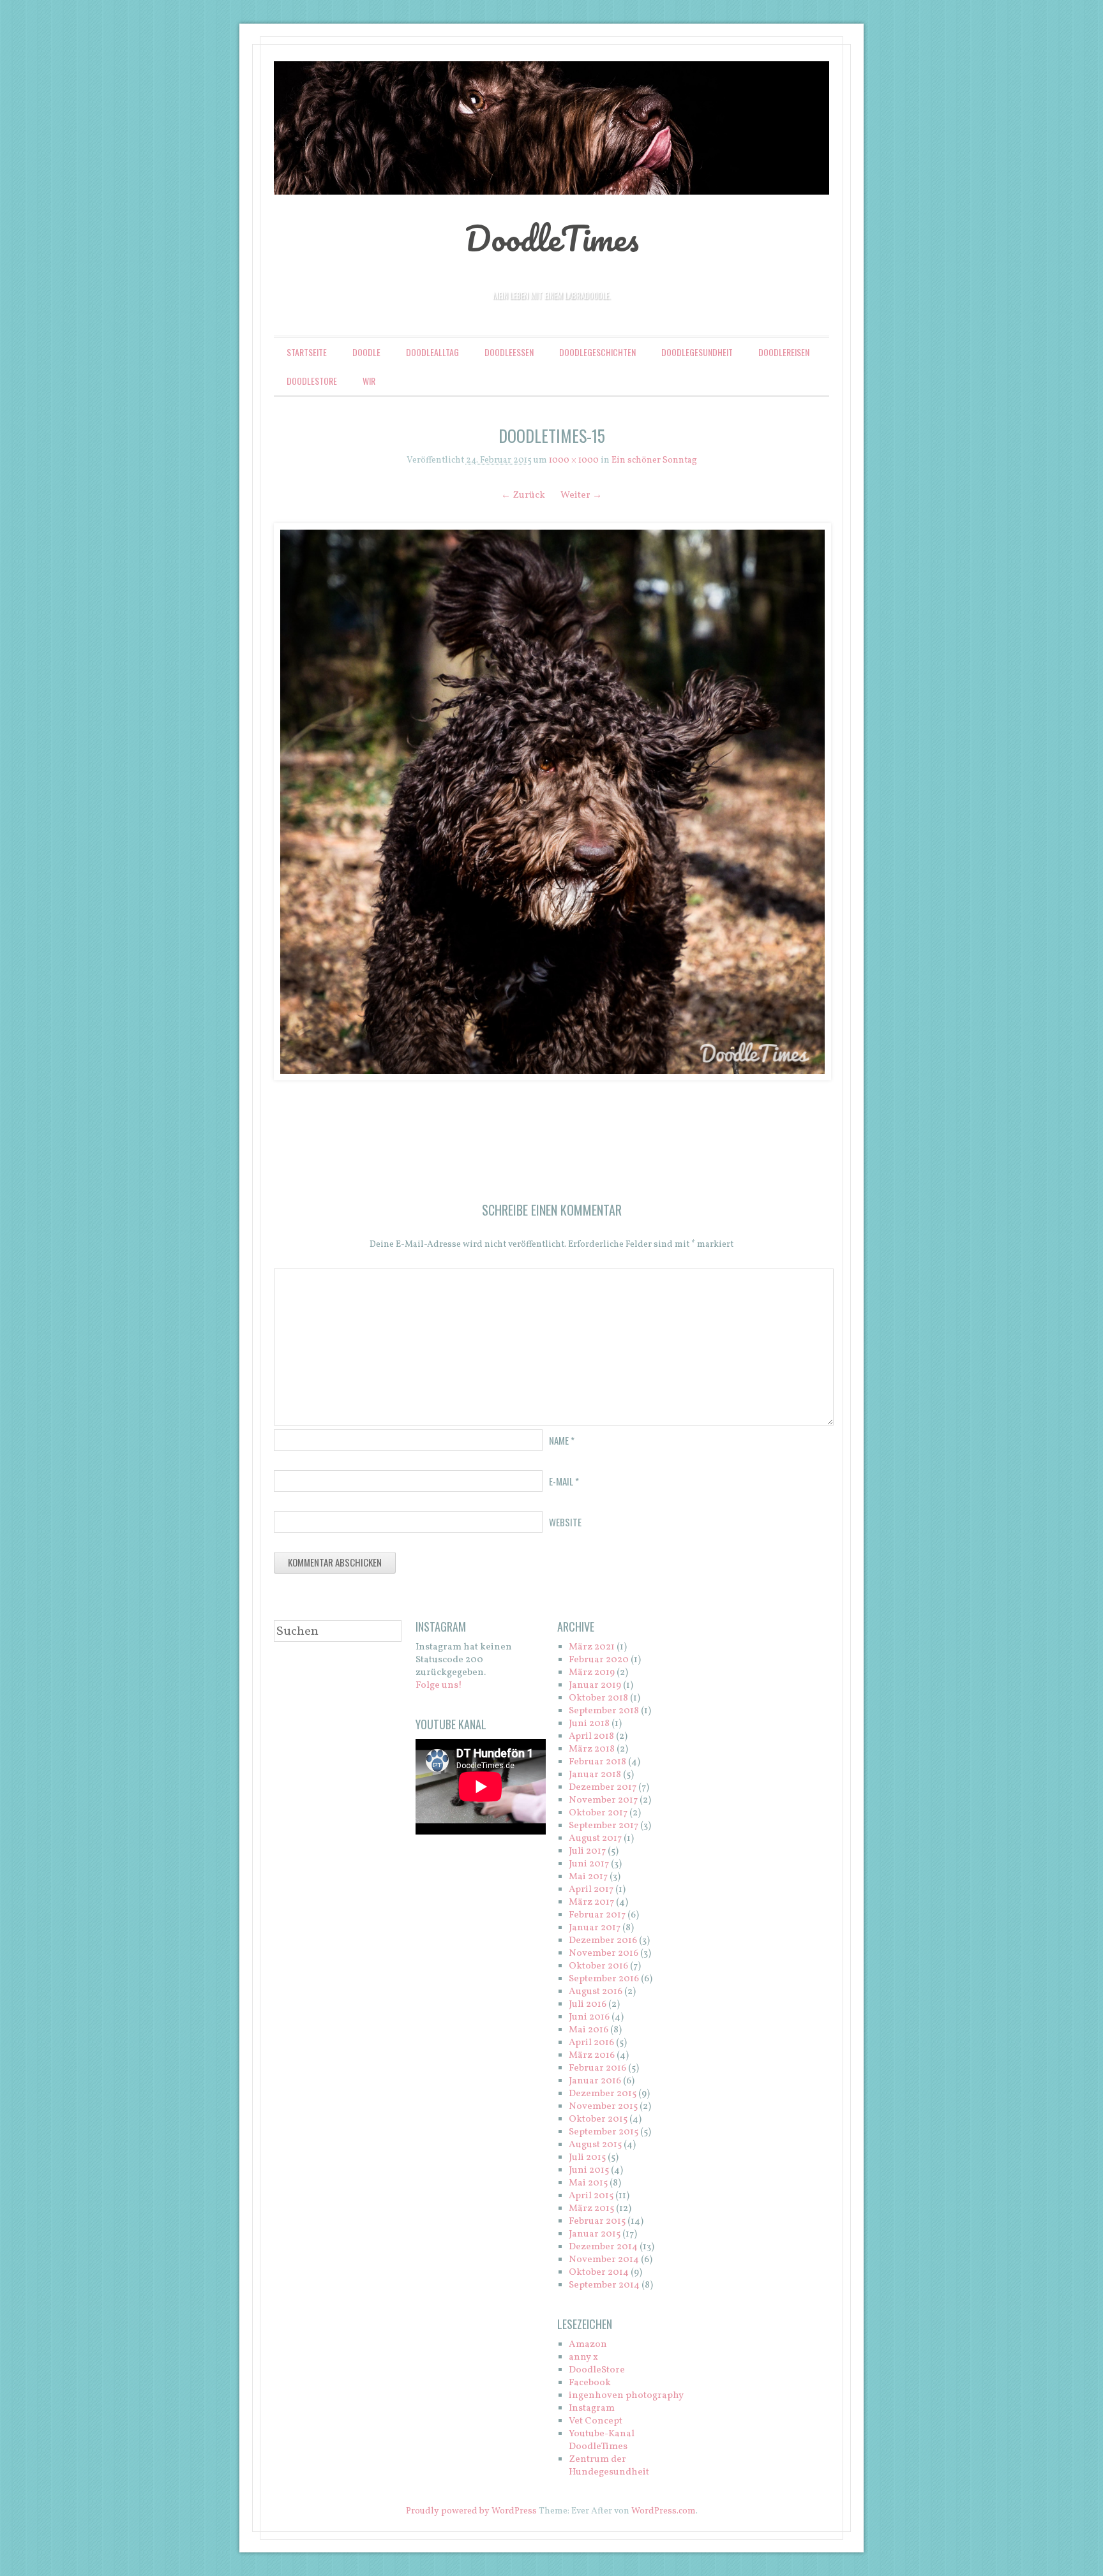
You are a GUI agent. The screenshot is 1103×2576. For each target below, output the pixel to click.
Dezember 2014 (603, 2247)
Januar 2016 (595, 2081)
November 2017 (603, 1800)
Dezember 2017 (603, 1788)
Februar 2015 (597, 2222)
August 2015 (595, 2145)
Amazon (588, 2345)
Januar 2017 (595, 1928)
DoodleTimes (552, 238)
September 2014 (604, 2285)
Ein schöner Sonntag (654, 460)
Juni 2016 (589, 2017)
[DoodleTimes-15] (551, 802)
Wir (369, 381)
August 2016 (596, 1992)
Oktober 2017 (598, 1813)
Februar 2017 (597, 1915)
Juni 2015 (589, 2170)
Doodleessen (509, 352)
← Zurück (523, 495)
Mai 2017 (588, 1877)
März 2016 (592, 2056)
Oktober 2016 (598, 1966)
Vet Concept (596, 2421)
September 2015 (604, 2132)
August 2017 (595, 1839)
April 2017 (591, 1890)
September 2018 (604, 1711)
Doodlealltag (432, 352)
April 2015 (591, 2196)
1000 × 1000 (574, 460)
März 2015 (591, 2209)
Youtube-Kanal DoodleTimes (602, 2440)
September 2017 (604, 1826)
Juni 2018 (589, 1724)
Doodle (366, 352)
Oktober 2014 (599, 2273)
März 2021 (592, 1647)
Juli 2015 (587, 2158)
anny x (583, 2357)
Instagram (592, 2408)
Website (565, 1522)
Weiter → (581, 495)
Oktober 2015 (598, 2119)
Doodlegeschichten (597, 352)
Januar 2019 (595, 1686)
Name (562, 1440)
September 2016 (604, 1979)
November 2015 (603, 2107)
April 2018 (591, 1737)
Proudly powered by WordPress (471, 2511)
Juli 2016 (588, 2005)
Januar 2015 (595, 2234)
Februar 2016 (597, 2068)
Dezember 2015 (603, 2094)
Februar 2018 (597, 1762)
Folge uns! (439, 1686)
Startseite (307, 352)
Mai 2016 (589, 2030)
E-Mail (564, 1481)
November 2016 (604, 1954)
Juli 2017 (587, 1851)
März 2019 (592, 1673)
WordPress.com (664, 2511)
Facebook (590, 2383)
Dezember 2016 (603, 1941)
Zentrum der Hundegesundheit (609, 2466)
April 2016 (591, 2043)
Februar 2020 (599, 1660)
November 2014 (604, 2260)
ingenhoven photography (626, 2396)
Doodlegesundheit (697, 352)
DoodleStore (312, 381)
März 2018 (592, 1749)
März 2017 (591, 1902)
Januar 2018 (595, 1775)
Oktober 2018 (598, 1698)
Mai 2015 (588, 2183)
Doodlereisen (784, 352)
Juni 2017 (589, 1864)
